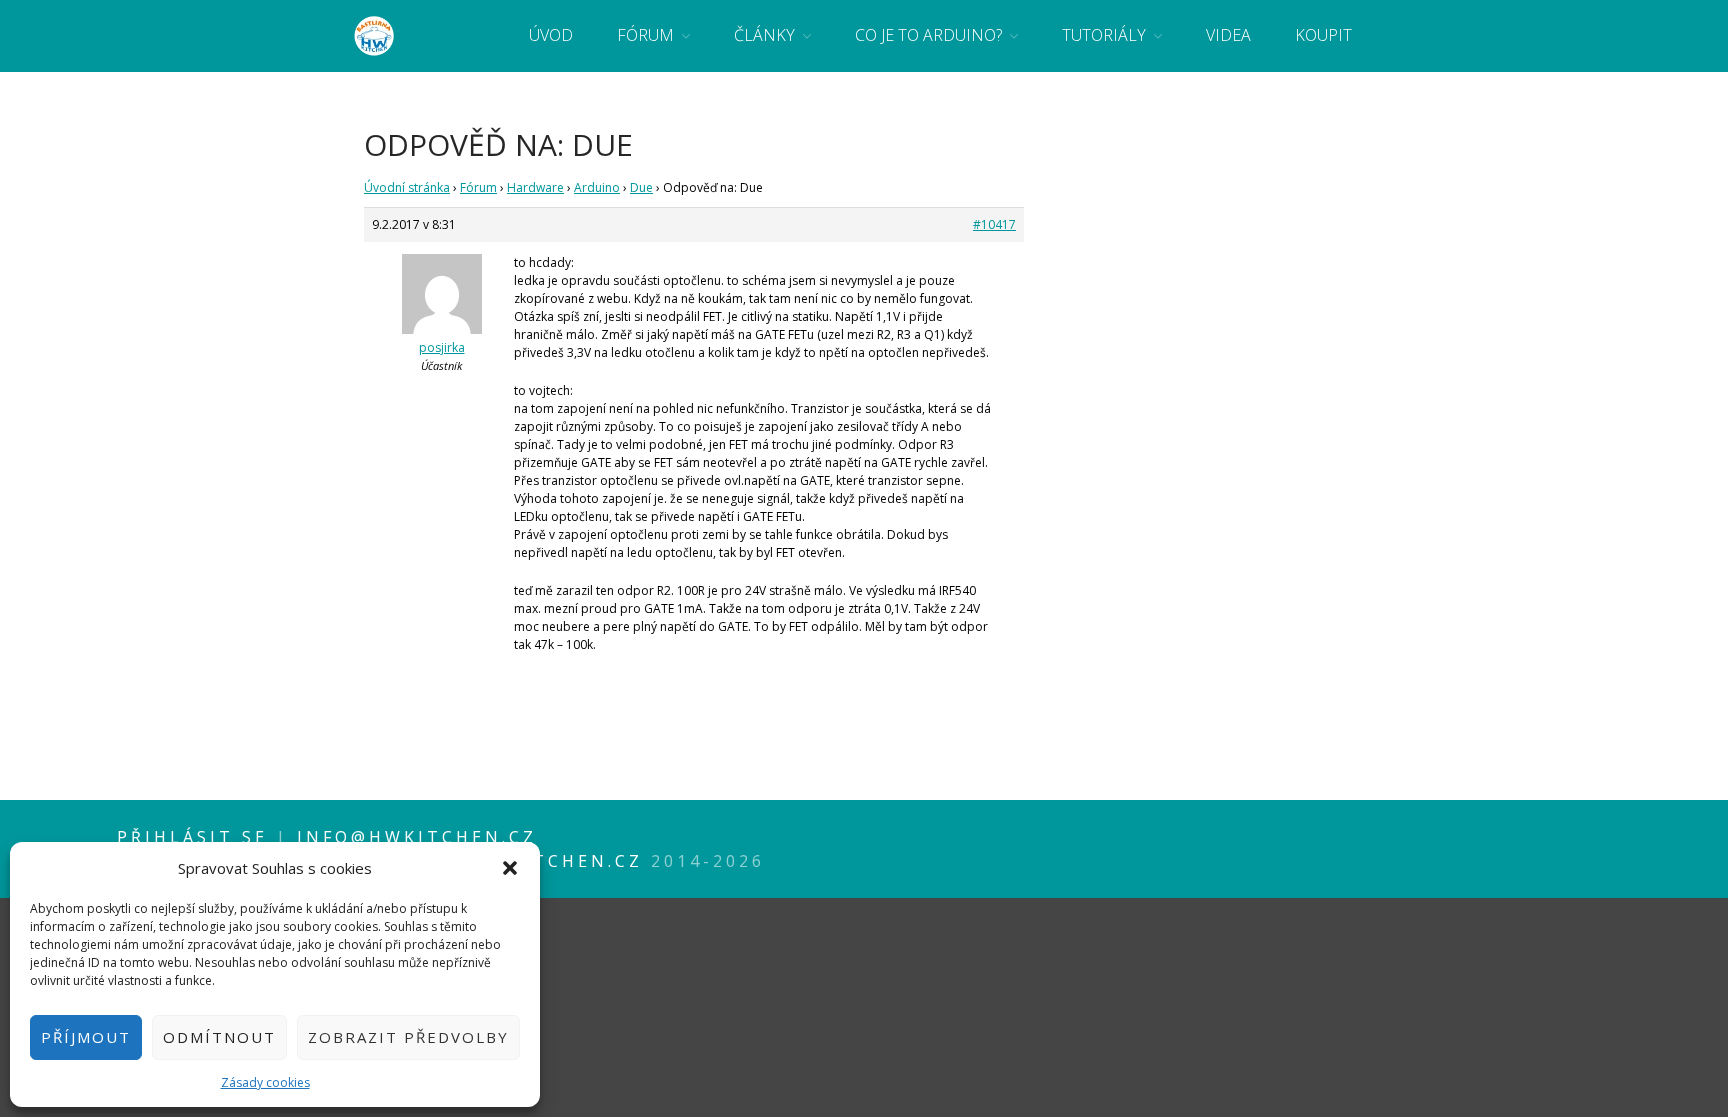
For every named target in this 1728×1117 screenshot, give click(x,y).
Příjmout (86, 1037)
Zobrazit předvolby (408, 1037)
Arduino (597, 187)
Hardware (535, 187)
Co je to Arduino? (928, 35)
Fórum (645, 35)
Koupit (1323, 35)
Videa (1228, 35)
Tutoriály (1104, 35)
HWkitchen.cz (559, 861)
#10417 (994, 224)
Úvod (551, 35)
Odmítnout (219, 1037)
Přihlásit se (196, 837)
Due (641, 187)
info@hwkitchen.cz (417, 837)
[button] (510, 868)
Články (764, 35)
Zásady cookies (265, 1082)
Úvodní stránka (407, 187)
